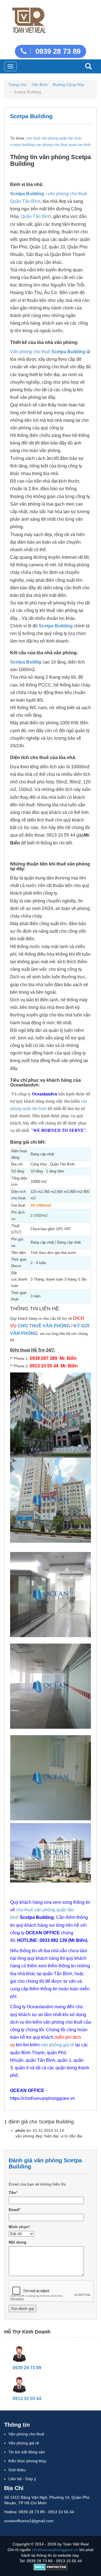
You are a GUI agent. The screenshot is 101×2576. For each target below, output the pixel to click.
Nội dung (18, 2242)
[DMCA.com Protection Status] (51, 2567)
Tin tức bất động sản (27, 2452)
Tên (12, 2193)
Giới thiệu (17, 2470)
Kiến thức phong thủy (27, 2461)
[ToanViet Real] (28, 19)
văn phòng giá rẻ (57, 2045)
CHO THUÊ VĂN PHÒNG (44, 1326)
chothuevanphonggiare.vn (55, 2550)
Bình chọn (19, 2227)
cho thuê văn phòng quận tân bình (54, 138)
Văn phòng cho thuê (30, 352)
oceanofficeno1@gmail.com (29, 2521)
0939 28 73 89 (57, 51)
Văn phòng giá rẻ (24, 2443)
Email (14, 2210)
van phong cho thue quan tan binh (63, 145)
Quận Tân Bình (36, 216)
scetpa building (22, 145)
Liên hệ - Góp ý (22, 2479)
